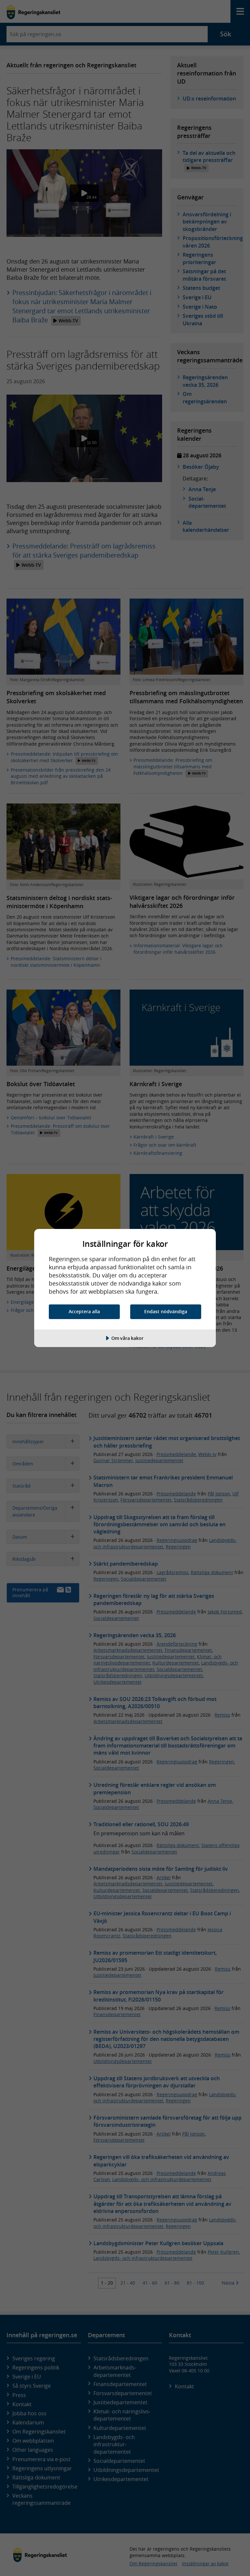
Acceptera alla (84, 1311)
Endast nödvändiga (166, 1311)
